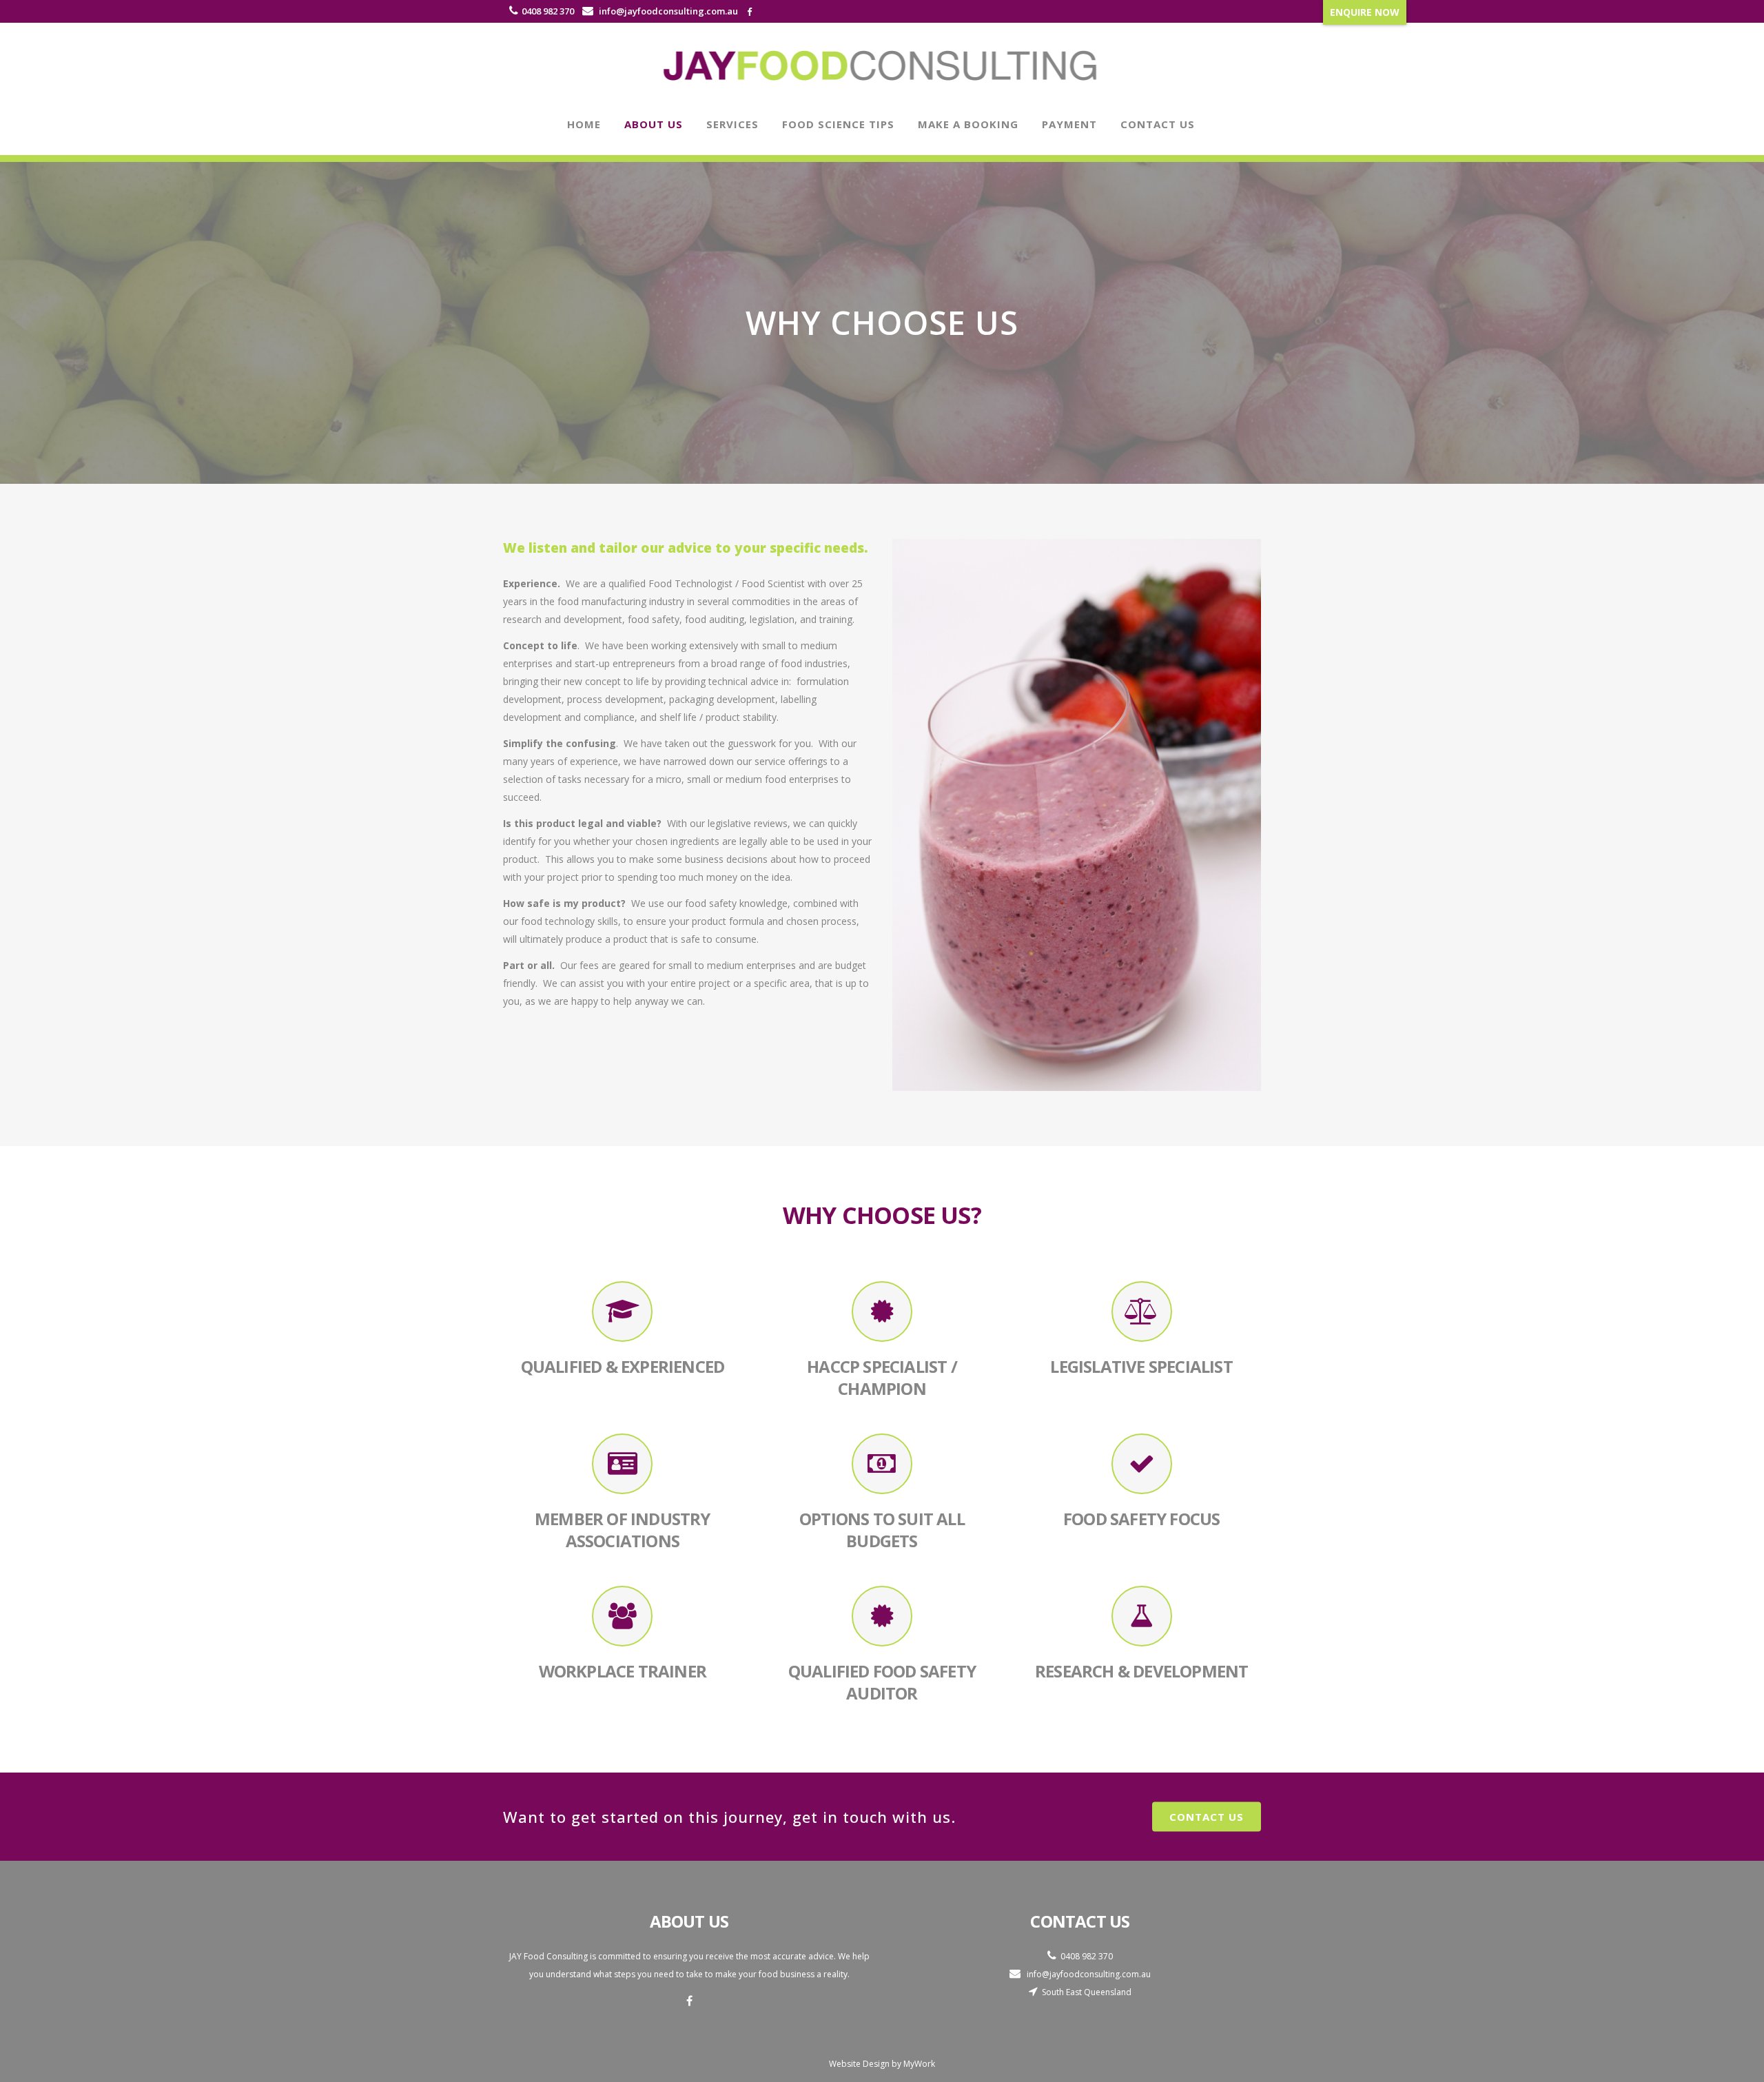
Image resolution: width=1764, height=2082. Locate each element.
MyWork (919, 2064)
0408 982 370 (548, 11)
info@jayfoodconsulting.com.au (667, 11)
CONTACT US (1207, 1817)
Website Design (859, 2064)
